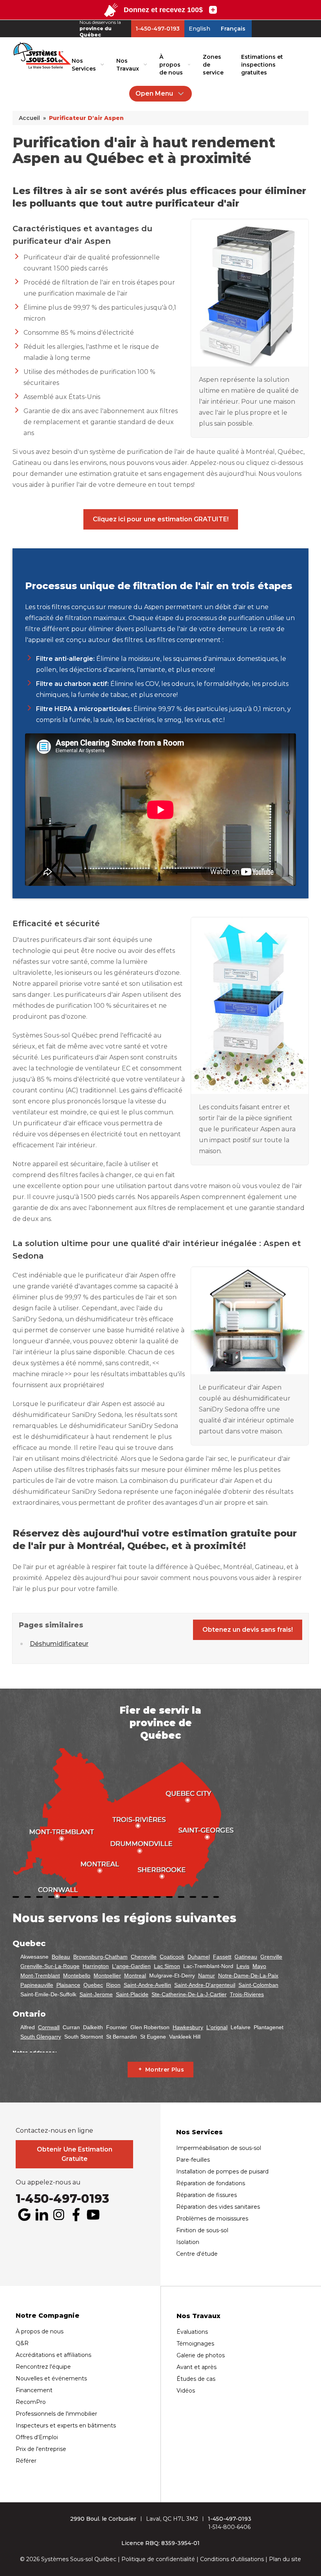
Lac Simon (167, 1966)
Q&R (22, 2343)
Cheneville (144, 1957)
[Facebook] (76, 2215)
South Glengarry (41, 2037)
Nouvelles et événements (51, 2378)
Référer (26, 2461)
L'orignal (217, 2027)
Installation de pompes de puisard (222, 2171)
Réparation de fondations (211, 2183)
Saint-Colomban (258, 1985)
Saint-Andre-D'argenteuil (205, 1985)
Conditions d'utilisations (232, 2559)
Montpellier (107, 1976)
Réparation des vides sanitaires (218, 2207)
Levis (243, 1966)
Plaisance (68, 1985)
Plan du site (285, 2559)
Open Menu (154, 93)
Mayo (259, 1966)
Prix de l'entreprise (41, 2449)
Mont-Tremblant (40, 1976)
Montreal (135, 1976)
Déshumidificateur (59, 1644)
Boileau (61, 1957)
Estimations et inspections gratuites (262, 65)
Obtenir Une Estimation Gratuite (75, 2154)
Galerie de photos (201, 2355)
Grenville (271, 1957)
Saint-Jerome (96, 1994)
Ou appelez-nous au (48, 2182)
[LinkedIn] (41, 2215)
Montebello (77, 1976)
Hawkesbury (188, 2027)
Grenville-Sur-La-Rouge (50, 1966)
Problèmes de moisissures (212, 2219)
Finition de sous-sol (202, 2230)
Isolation (188, 2242)
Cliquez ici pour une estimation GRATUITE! (161, 519)
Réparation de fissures (206, 2195)
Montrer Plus (165, 2070)
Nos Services (84, 65)
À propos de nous (171, 65)
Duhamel (199, 1957)
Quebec (93, 1985)
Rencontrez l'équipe (43, 2367)
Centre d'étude (197, 2254)
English (199, 29)
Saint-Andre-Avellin (147, 1985)
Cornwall (49, 2027)
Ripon (113, 1985)
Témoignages (195, 2344)
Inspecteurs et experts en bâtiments (66, 2425)
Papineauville (37, 1985)
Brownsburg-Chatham (100, 1957)
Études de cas (196, 2379)
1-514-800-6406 (229, 2527)
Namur (206, 1976)
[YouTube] (93, 2215)
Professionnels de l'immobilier (56, 2414)
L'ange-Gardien (131, 1966)
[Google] (24, 2215)
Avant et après (197, 2367)
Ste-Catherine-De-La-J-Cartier (189, 1994)
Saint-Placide (132, 1994)
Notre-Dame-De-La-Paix (248, 1976)
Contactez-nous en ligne (54, 2131)
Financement (34, 2390)
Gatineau (246, 1957)
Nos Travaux (128, 65)
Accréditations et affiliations (53, 2355)
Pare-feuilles (193, 2160)
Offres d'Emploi (37, 2437)
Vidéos (186, 2391)
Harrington (96, 1966)
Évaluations (192, 2332)
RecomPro (31, 2402)
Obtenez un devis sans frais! (248, 1630)
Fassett (222, 1957)
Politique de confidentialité (158, 2559)
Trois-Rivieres (247, 1994)
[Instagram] (59, 2215)
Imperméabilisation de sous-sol (219, 2148)
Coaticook (172, 1957)
